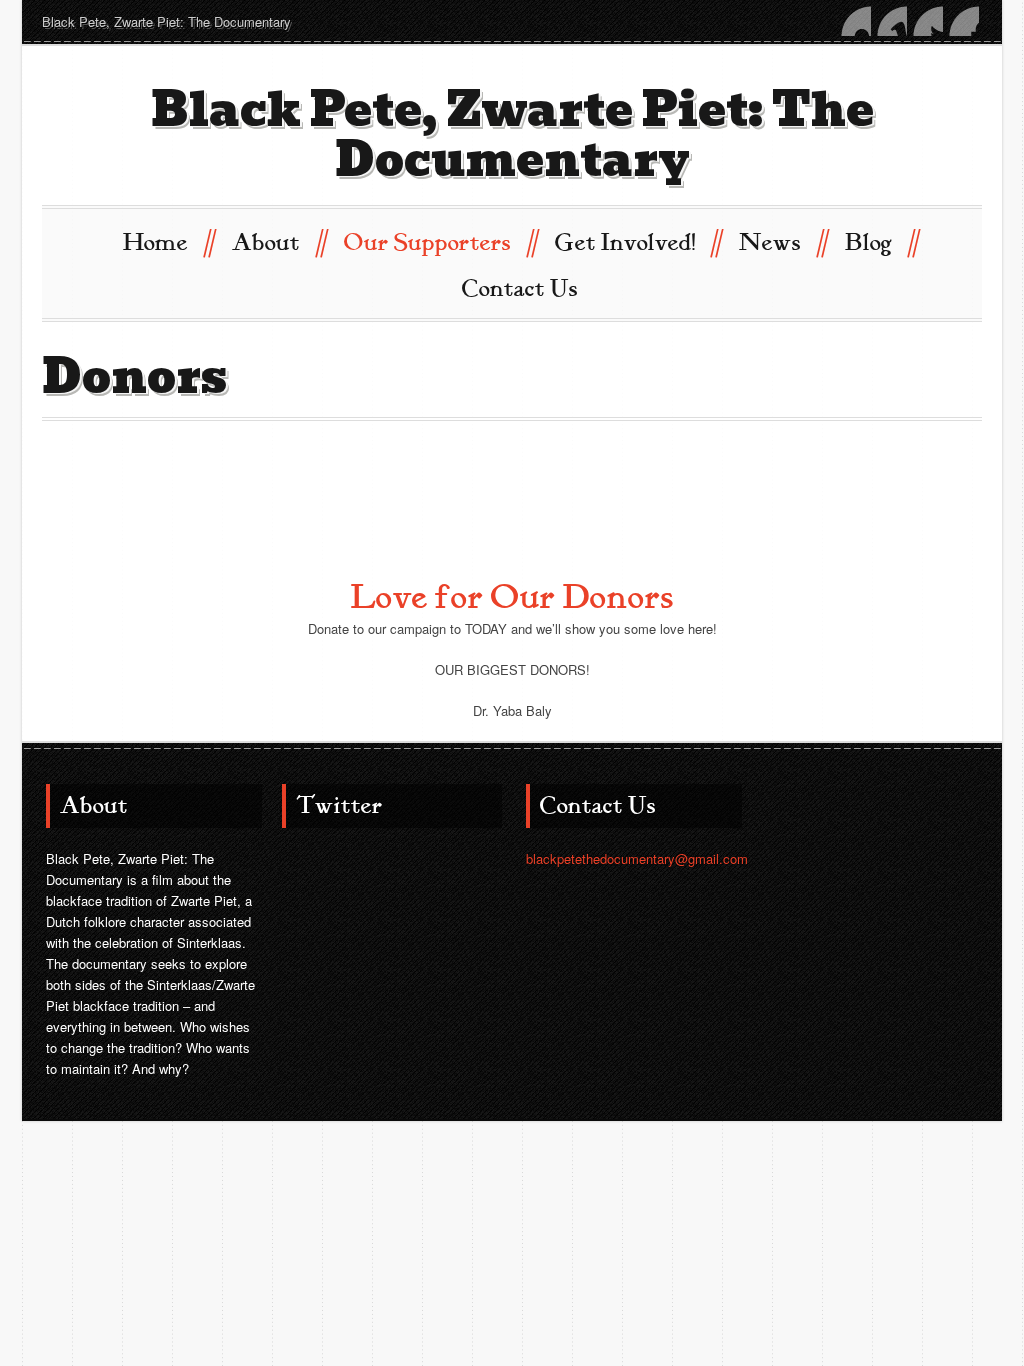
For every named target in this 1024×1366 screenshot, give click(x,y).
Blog (881, 241)
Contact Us (520, 289)
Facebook (964, 21)
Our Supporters (440, 241)
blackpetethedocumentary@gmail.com (637, 858)
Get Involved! (637, 241)
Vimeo (892, 21)
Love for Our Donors (512, 597)
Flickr (856, 21)
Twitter (928, 21)
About (278, 241)
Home (168, 241)
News (782, 241)
